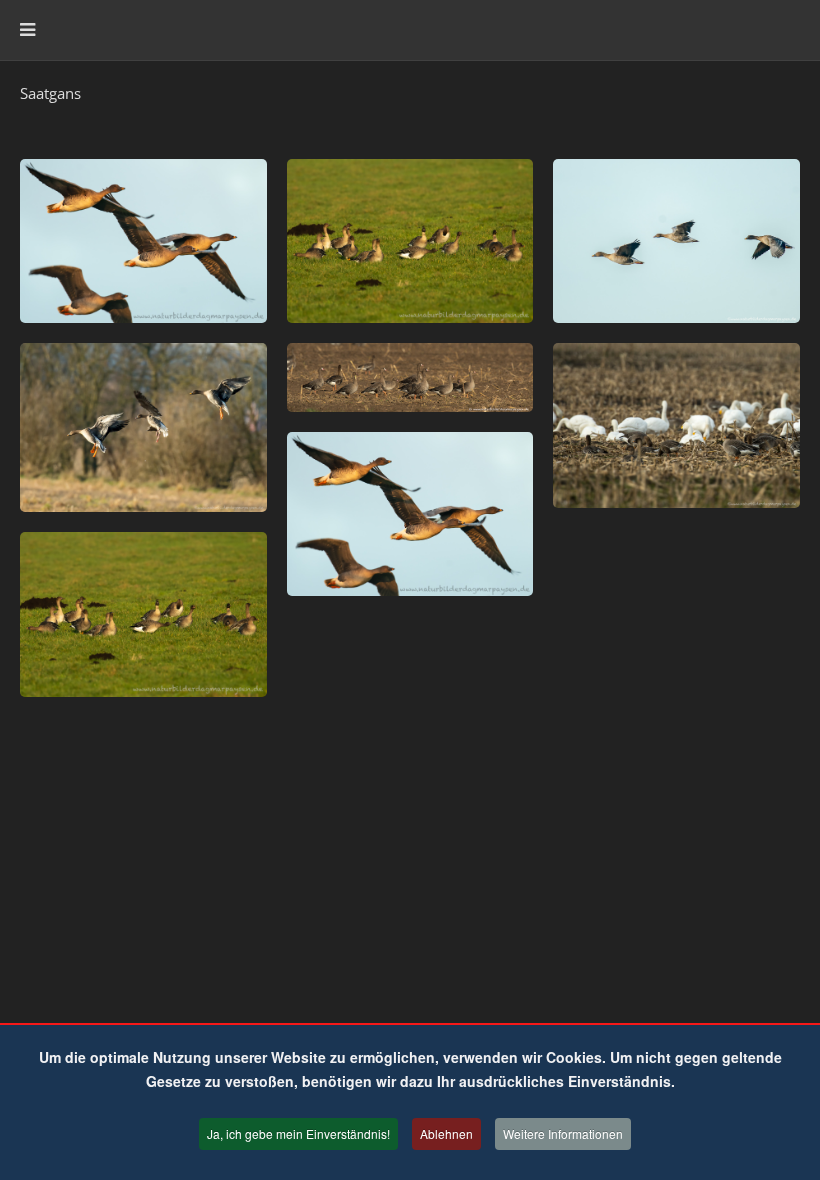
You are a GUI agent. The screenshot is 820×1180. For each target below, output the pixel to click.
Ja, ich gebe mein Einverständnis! (298, 1133)
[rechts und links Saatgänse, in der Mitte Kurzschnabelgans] (676, 241)
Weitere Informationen (563, 1133)
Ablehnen (446, 1133)
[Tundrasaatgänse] (143, 241)
